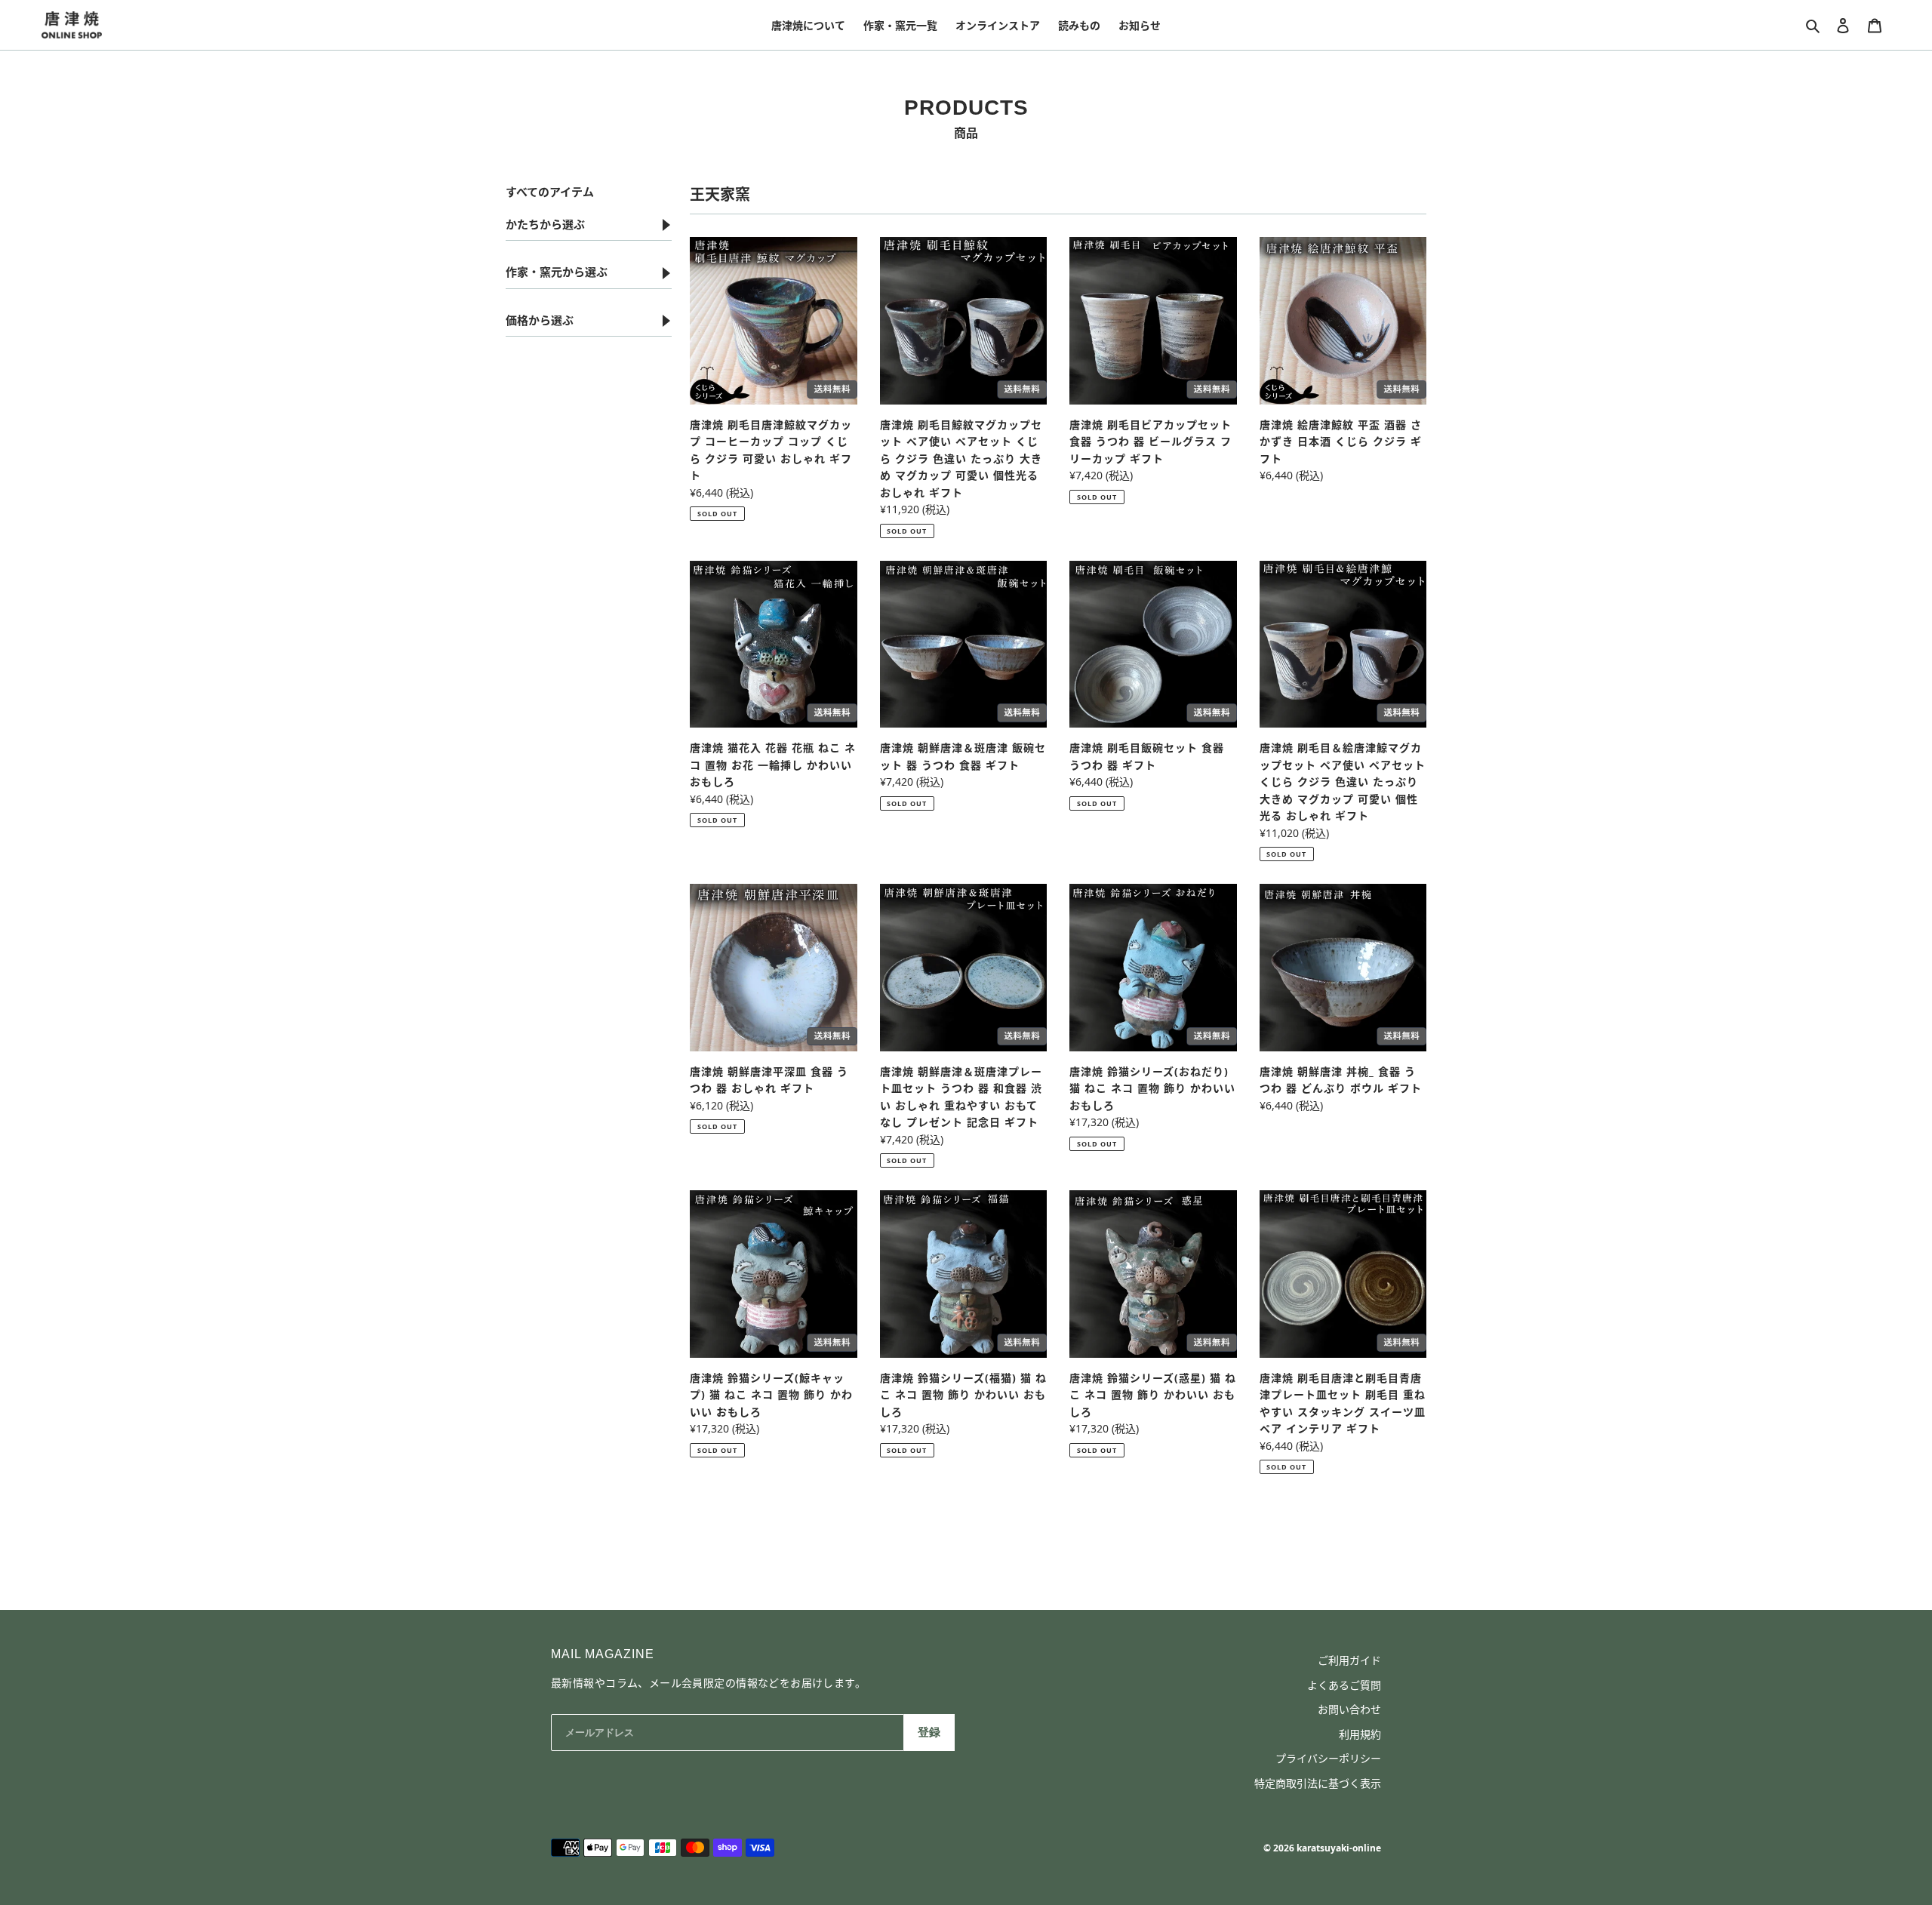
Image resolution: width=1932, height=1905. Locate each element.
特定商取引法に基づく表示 (1318, 1783)
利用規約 (1360, 1734)
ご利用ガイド (1349, 1660)
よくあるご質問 (1344, 1685)
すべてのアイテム (550, 192)
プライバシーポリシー (1328, 1758)
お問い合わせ (1349, 1709)
